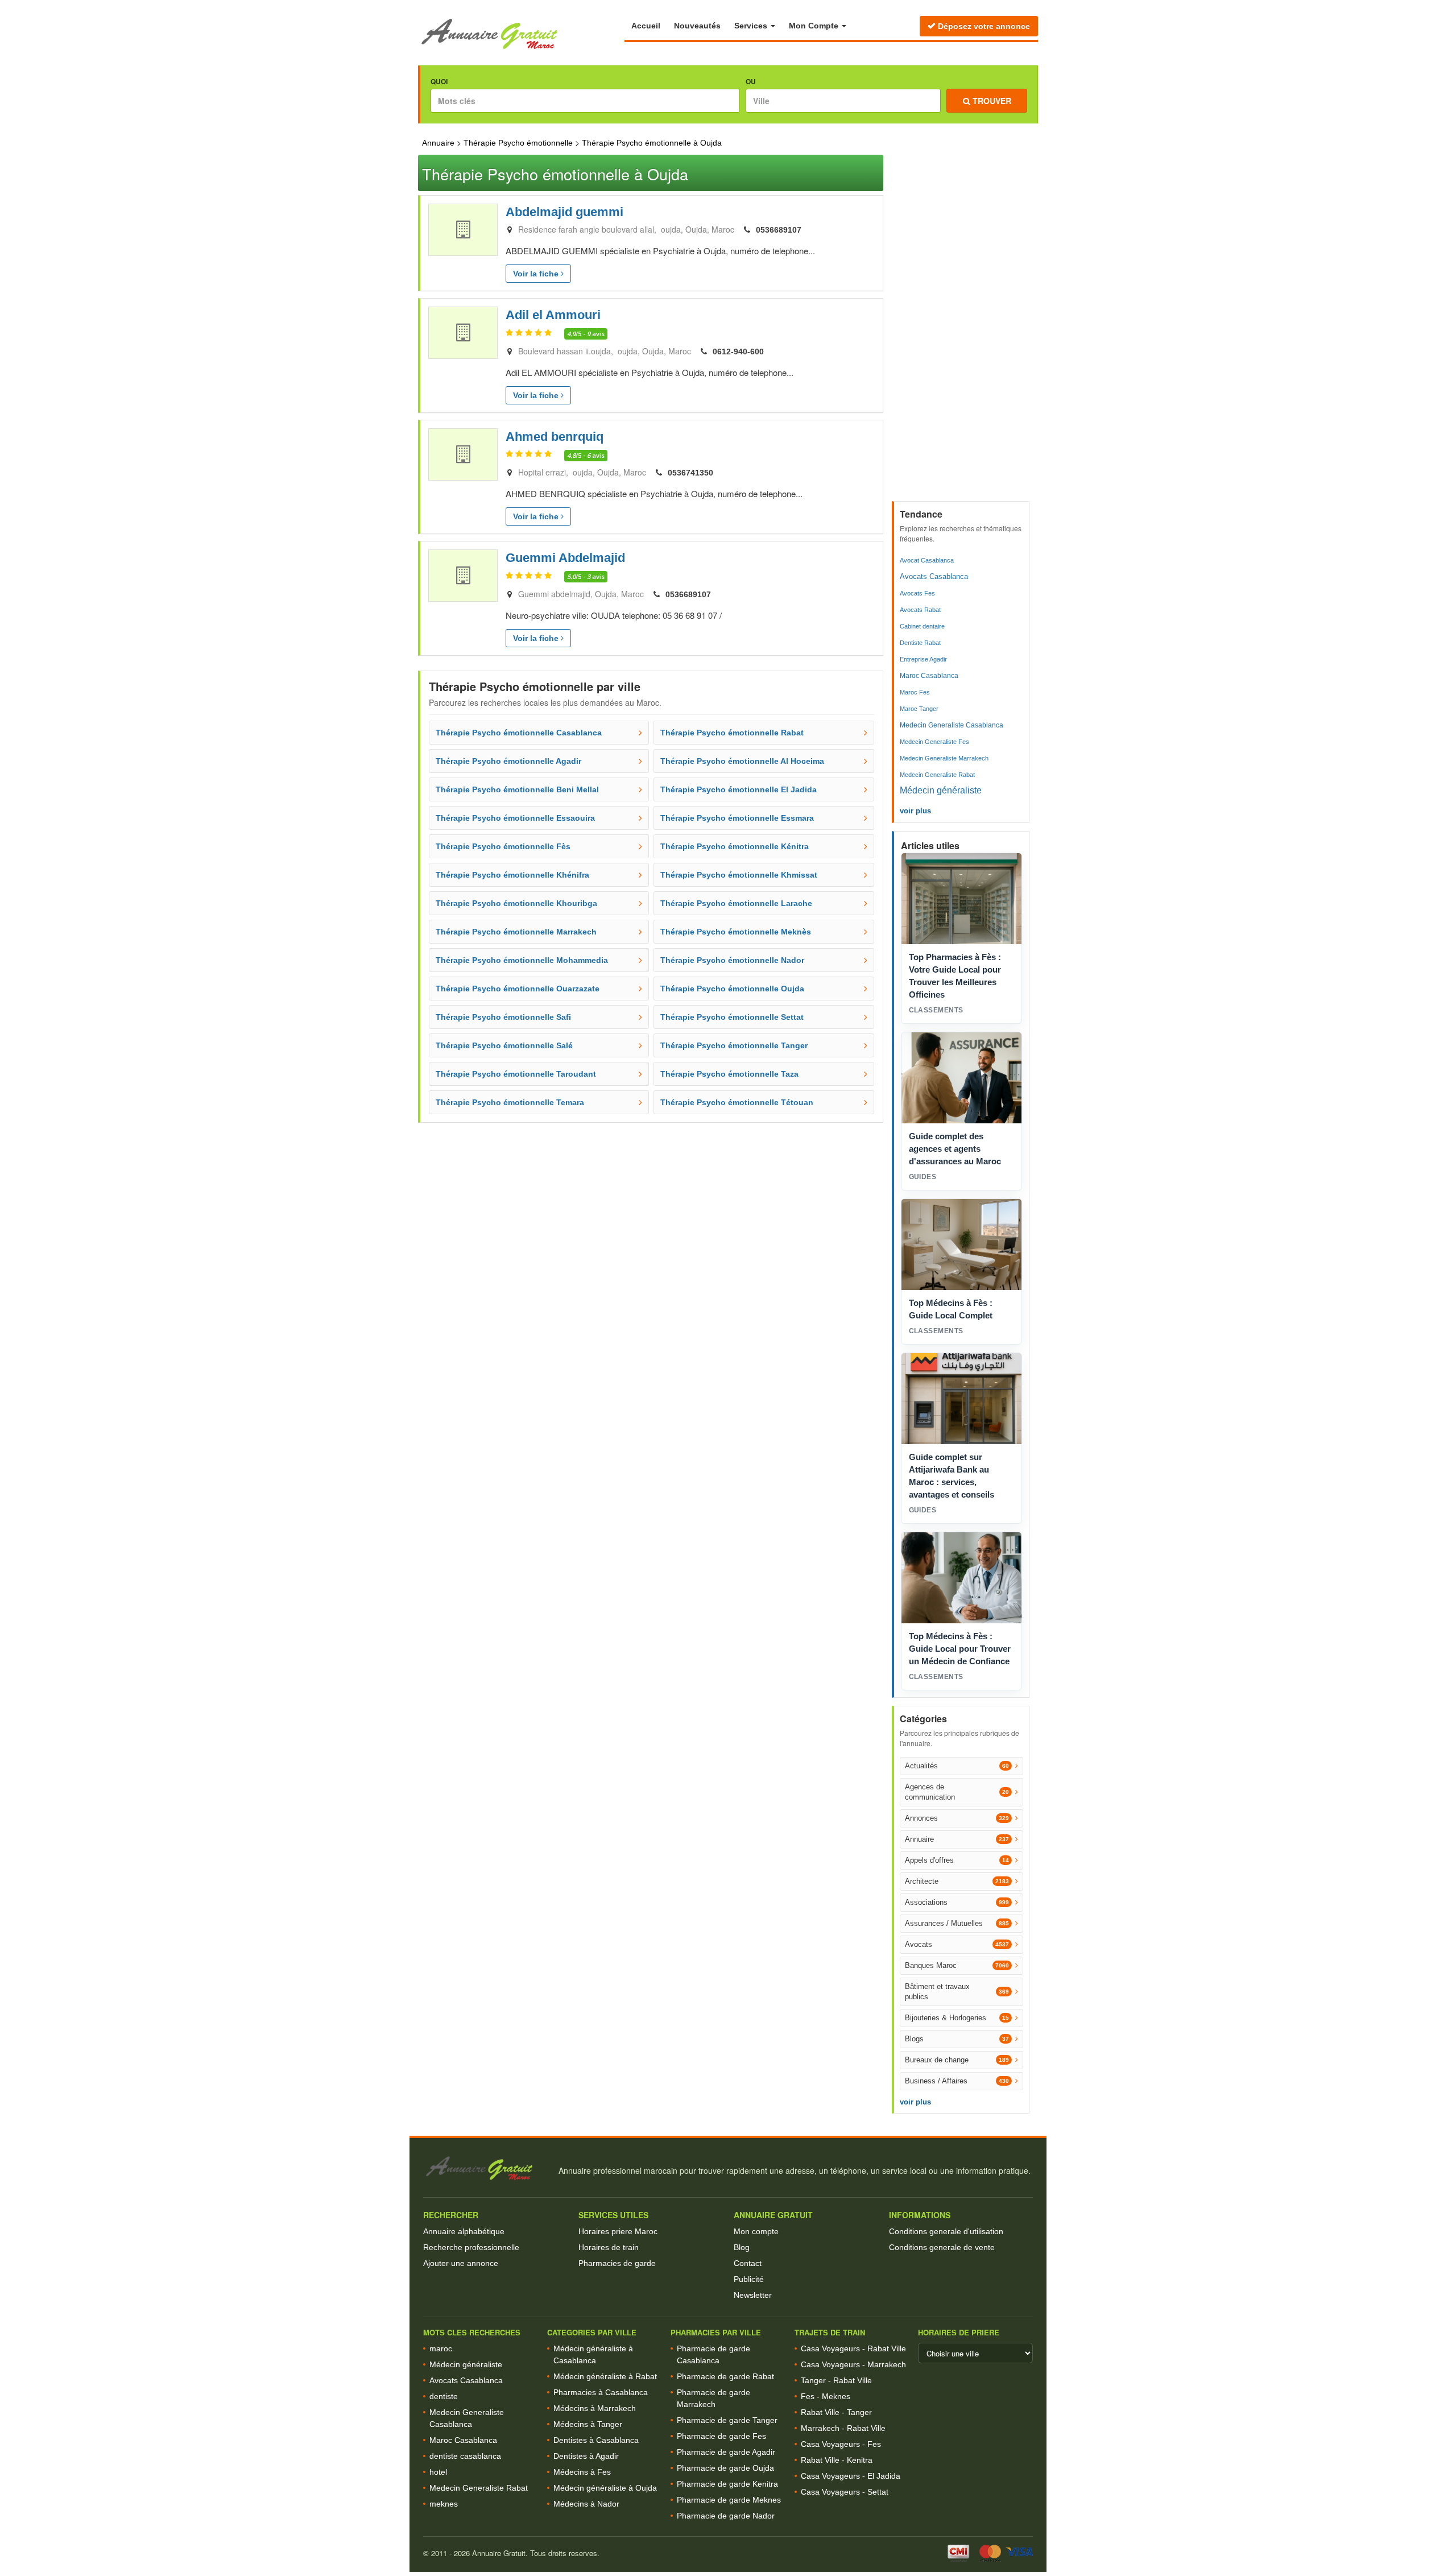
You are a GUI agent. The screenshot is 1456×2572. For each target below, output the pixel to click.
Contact (748, 2263)
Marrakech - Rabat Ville (843, 2428)
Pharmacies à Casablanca (601, 2392)
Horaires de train (609, 2247)
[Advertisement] (962, 325)
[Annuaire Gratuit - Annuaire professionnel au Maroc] (486, 2168)
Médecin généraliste (941, 790)
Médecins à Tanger (588, 2424)
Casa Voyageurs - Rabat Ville (853, 2348)
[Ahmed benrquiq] (463, 454)
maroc (441, 2348)
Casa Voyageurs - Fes (841, 2444)
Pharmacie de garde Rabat (725, 2376)
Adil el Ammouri (553, 315)
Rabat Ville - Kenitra (837, 2460)
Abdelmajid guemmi (564, 212)
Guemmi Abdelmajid (565, 558)
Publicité (749, 2279)
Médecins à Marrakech (595, 2408)
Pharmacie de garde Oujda (725, 2468)
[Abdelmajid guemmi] (463, 230)
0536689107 (779, 230)
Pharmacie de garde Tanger (727, 2420)
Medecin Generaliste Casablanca (952, 725)
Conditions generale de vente (942, 2247)
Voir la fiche (537, 274)
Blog (742, 2247)
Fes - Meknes (826, 2396)
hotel (438, 2472)
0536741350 (690, 473)
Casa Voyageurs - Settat (845, 2492)
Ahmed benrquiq (555, 437)
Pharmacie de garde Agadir (726, 2452)
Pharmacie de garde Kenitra (727, 2484)
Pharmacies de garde (617, 2263)
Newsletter (753, 2295)
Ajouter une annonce (461, 2263)
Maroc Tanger (919, 709)
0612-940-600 (738, 352)
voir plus (915, 811)
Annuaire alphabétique (464, 2231)
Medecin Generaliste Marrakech (944, 758)
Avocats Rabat (920, 610)
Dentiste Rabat (920, 643)
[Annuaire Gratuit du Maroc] (521, 34)
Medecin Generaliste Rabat (937, 775)
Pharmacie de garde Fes (721, 2436)
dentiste (444, 2396)
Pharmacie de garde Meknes (729, 2500)
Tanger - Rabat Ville (836, 2380)
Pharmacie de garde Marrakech (713, 2398)
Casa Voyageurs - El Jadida (851, 2476)
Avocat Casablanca (927, 560)
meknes (444, 2504)
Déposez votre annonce (983, 26)
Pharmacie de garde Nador (726, 2516)
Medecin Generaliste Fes (934, 742)
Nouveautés (697, 26)
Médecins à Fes (582, 2472)
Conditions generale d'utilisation (946, 2231)
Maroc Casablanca (929, 676)
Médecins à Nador (586, 2504)
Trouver (991, 101)
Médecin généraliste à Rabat (605, 2376)
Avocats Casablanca (934, 576)
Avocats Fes (917, 593)
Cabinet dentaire (922, 626)
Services (752, 26)
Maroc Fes (915, 692)
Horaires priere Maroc (618, 2231)
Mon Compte (815, 26)
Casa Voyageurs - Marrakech (853, 2364)
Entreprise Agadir (923, 659)
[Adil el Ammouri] (463, 333)
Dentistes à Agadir (586, 2456)
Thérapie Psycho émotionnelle (518, 143)
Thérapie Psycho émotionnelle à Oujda (652, 143)
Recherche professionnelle (471, 2247)
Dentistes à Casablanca (596, 2440)
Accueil (646, 26)
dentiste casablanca (465, 2456)
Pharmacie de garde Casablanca (713, 2354)
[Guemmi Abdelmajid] (463, 576)
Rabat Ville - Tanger (836, 2412)
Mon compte (756, 2231)
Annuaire (438, 143)
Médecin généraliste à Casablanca (593, 2354)
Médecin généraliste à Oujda (605, 2488)
